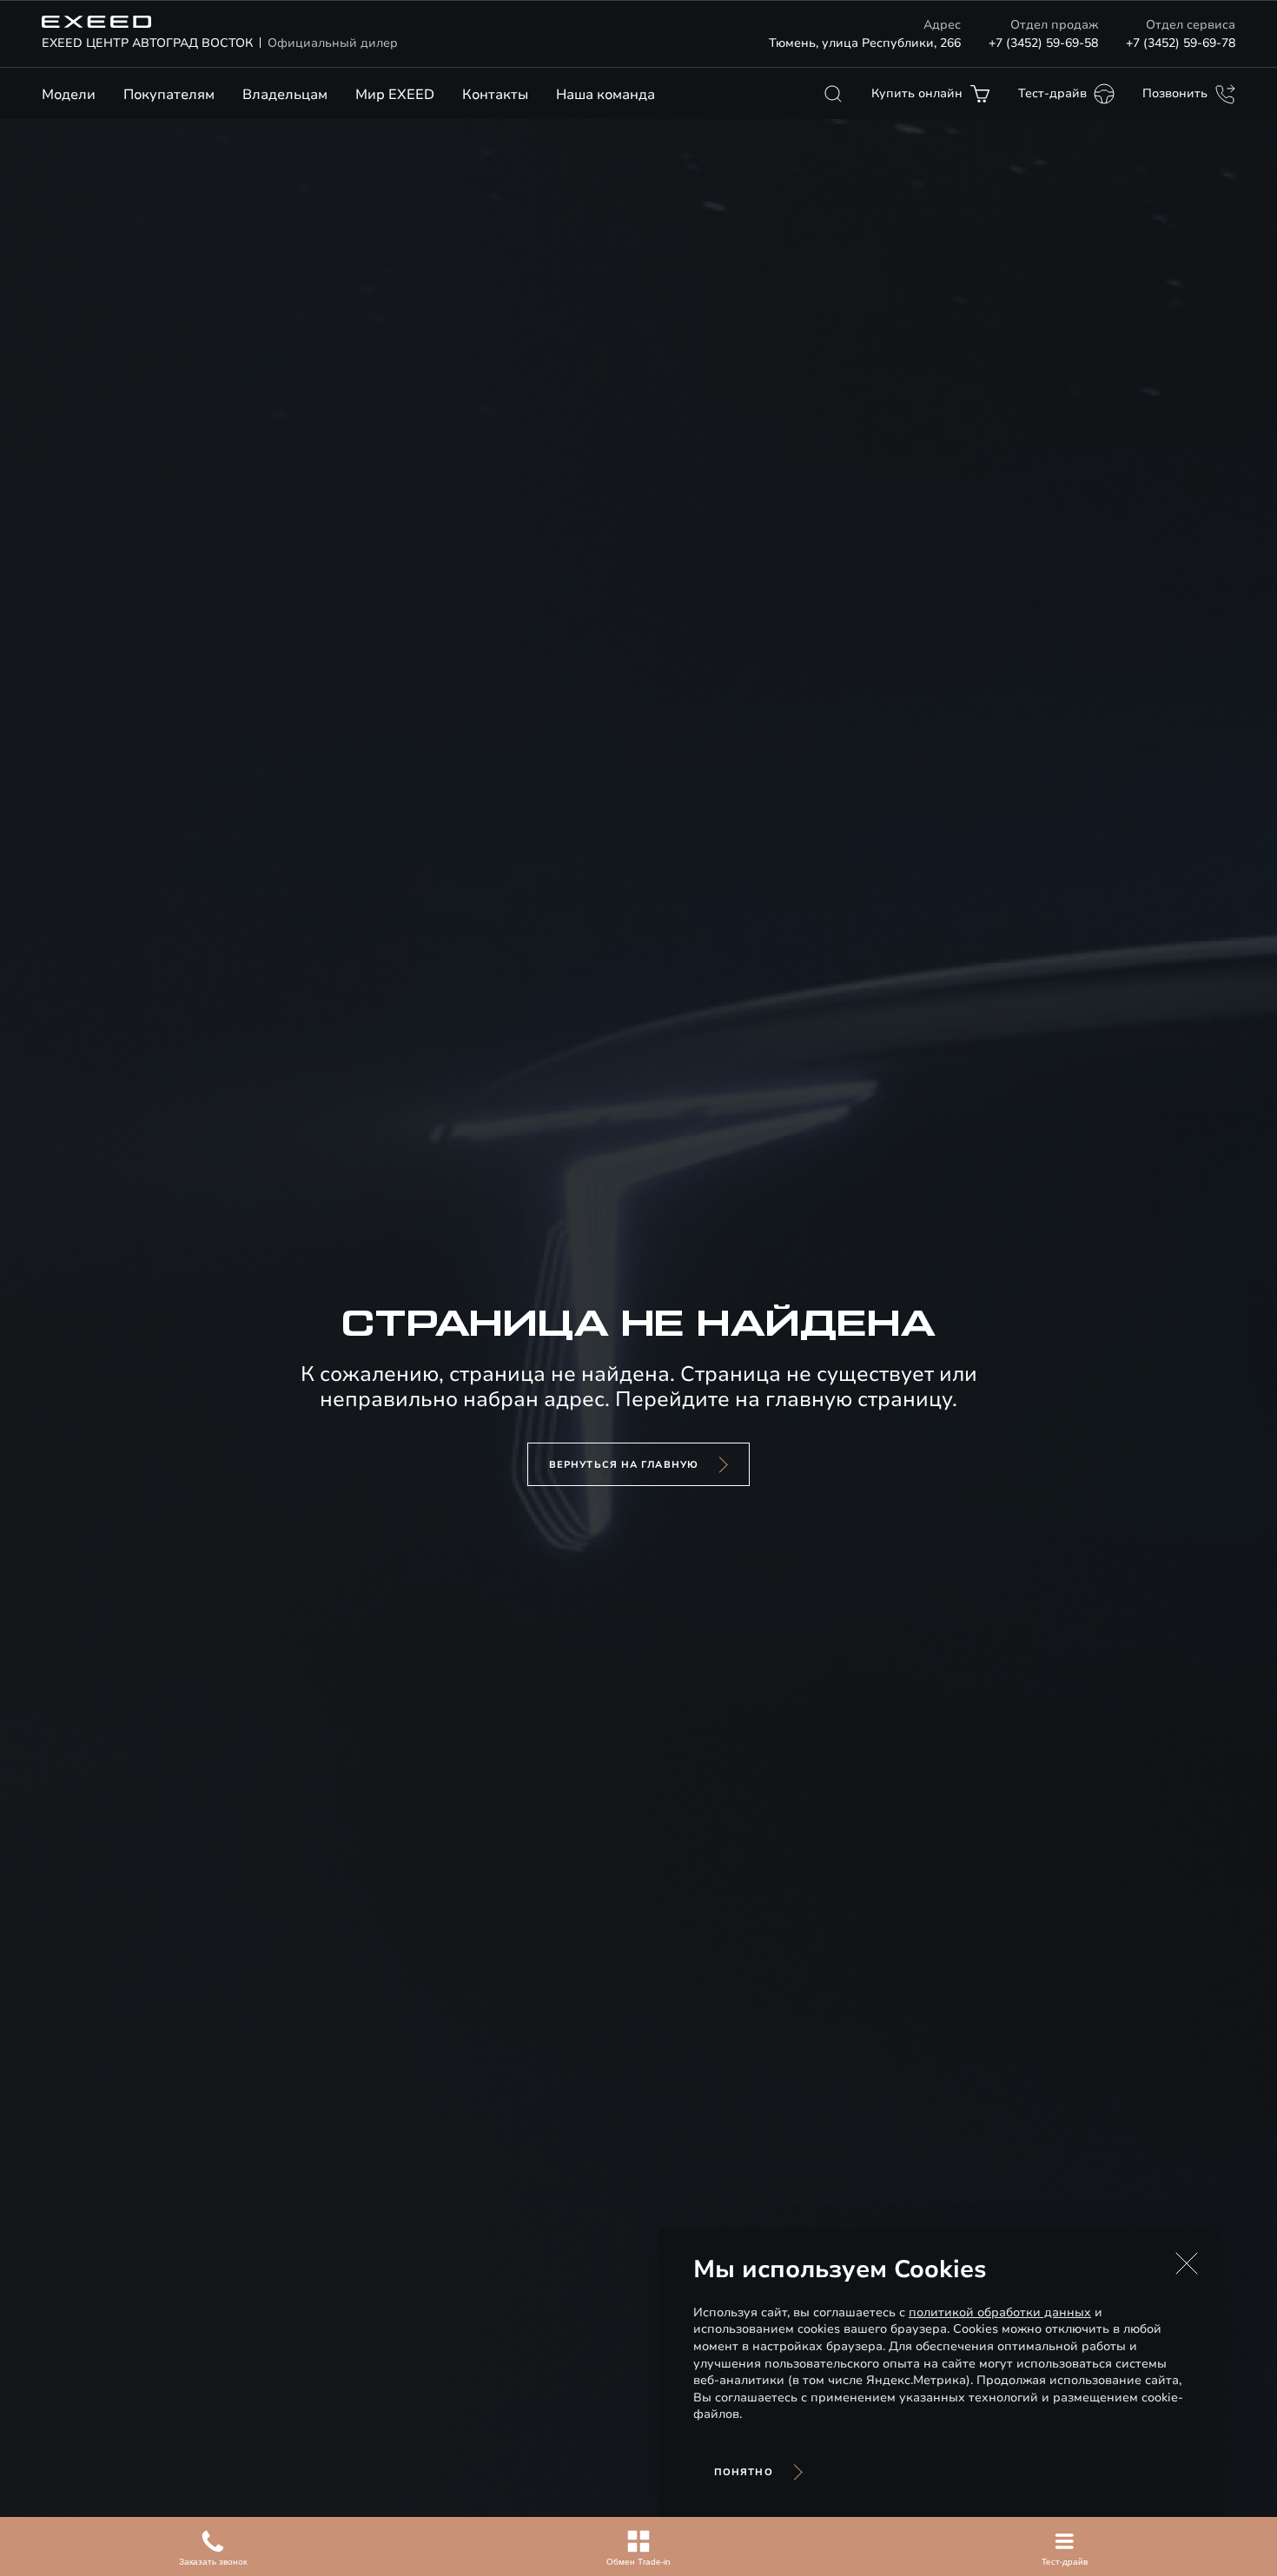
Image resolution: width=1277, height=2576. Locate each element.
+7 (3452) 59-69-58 (1043, 43)
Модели (69, 95)
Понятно (744, 2472)
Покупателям (169, 95)
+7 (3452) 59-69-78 (1181, 43)
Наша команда (605, 95)
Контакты (495, 95)
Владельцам (285, 95)
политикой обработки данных (1000, 2312)
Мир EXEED (395, 95)
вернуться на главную (624, 1465)
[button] (1187, 2263)
